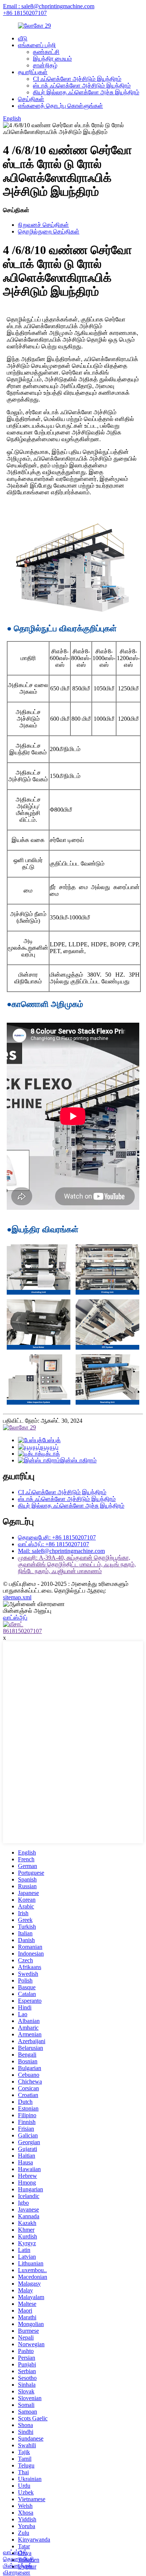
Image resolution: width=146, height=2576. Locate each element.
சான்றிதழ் (45, 65)
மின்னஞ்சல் (18, 2566)
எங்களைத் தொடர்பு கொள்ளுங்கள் (60, 106)
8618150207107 (22, 1631)
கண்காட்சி (46, 52)
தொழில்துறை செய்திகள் (49, 231)
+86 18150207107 (25, 13)
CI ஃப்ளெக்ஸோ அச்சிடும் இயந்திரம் (77, 79)
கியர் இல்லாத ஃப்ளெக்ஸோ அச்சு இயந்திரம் (86, 92)
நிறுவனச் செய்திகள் (43, 225)
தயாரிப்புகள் (33, 72)
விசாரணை (17, 2572)
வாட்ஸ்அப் (15, 2552)
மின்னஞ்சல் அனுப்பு (27, 1611)
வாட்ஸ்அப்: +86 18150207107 (54, 1544)
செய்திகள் (31, 99)
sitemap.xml (17, 1597)
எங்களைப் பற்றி (37, 45)
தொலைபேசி (19, 2559)
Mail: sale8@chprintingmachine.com (61, 1551)
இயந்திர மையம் (52, 59)
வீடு (23, 38)
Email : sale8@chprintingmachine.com (49, 6)
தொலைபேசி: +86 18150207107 (57, 1537)
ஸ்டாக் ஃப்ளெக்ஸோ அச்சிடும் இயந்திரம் (82, 86)
